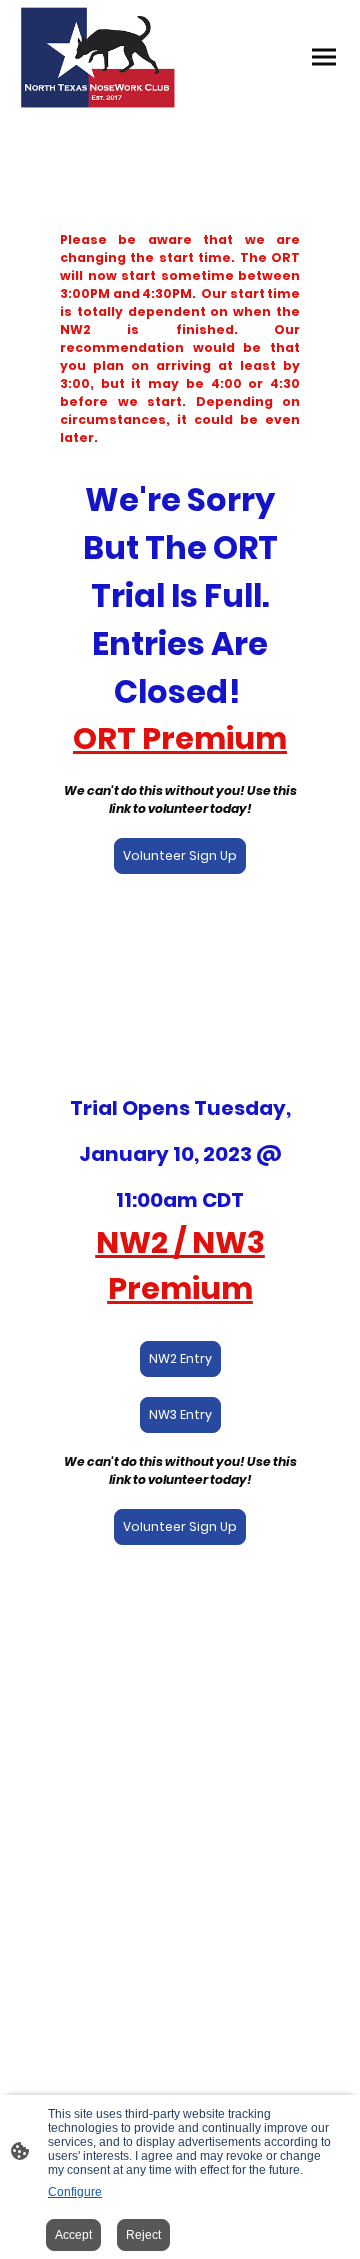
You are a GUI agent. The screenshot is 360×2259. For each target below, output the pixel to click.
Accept (73, 2235)
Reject (143, 2235)
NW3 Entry (180, 1414)
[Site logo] (98, 57)
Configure (75, 2192)
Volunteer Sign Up (180, 855)
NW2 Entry (180, 1358)
